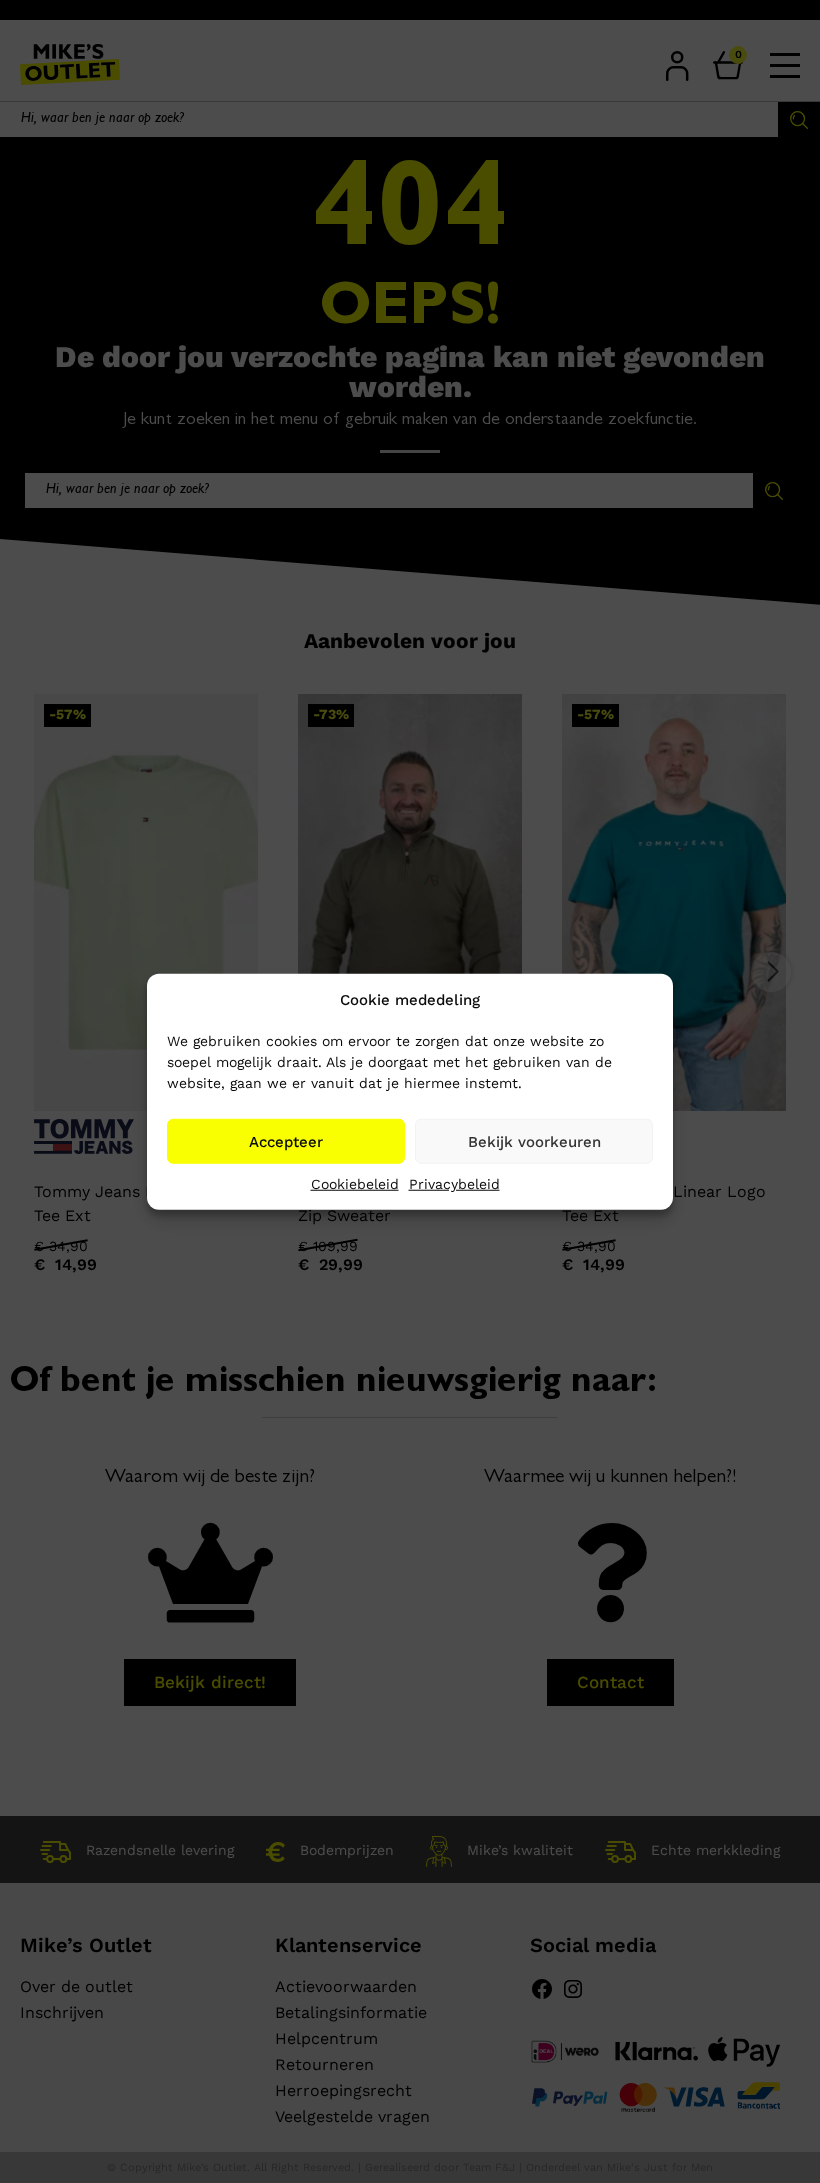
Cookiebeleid (355, 1184)
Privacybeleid (454, 1184)
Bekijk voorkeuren (534, 1141)
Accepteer (286, 1141)
